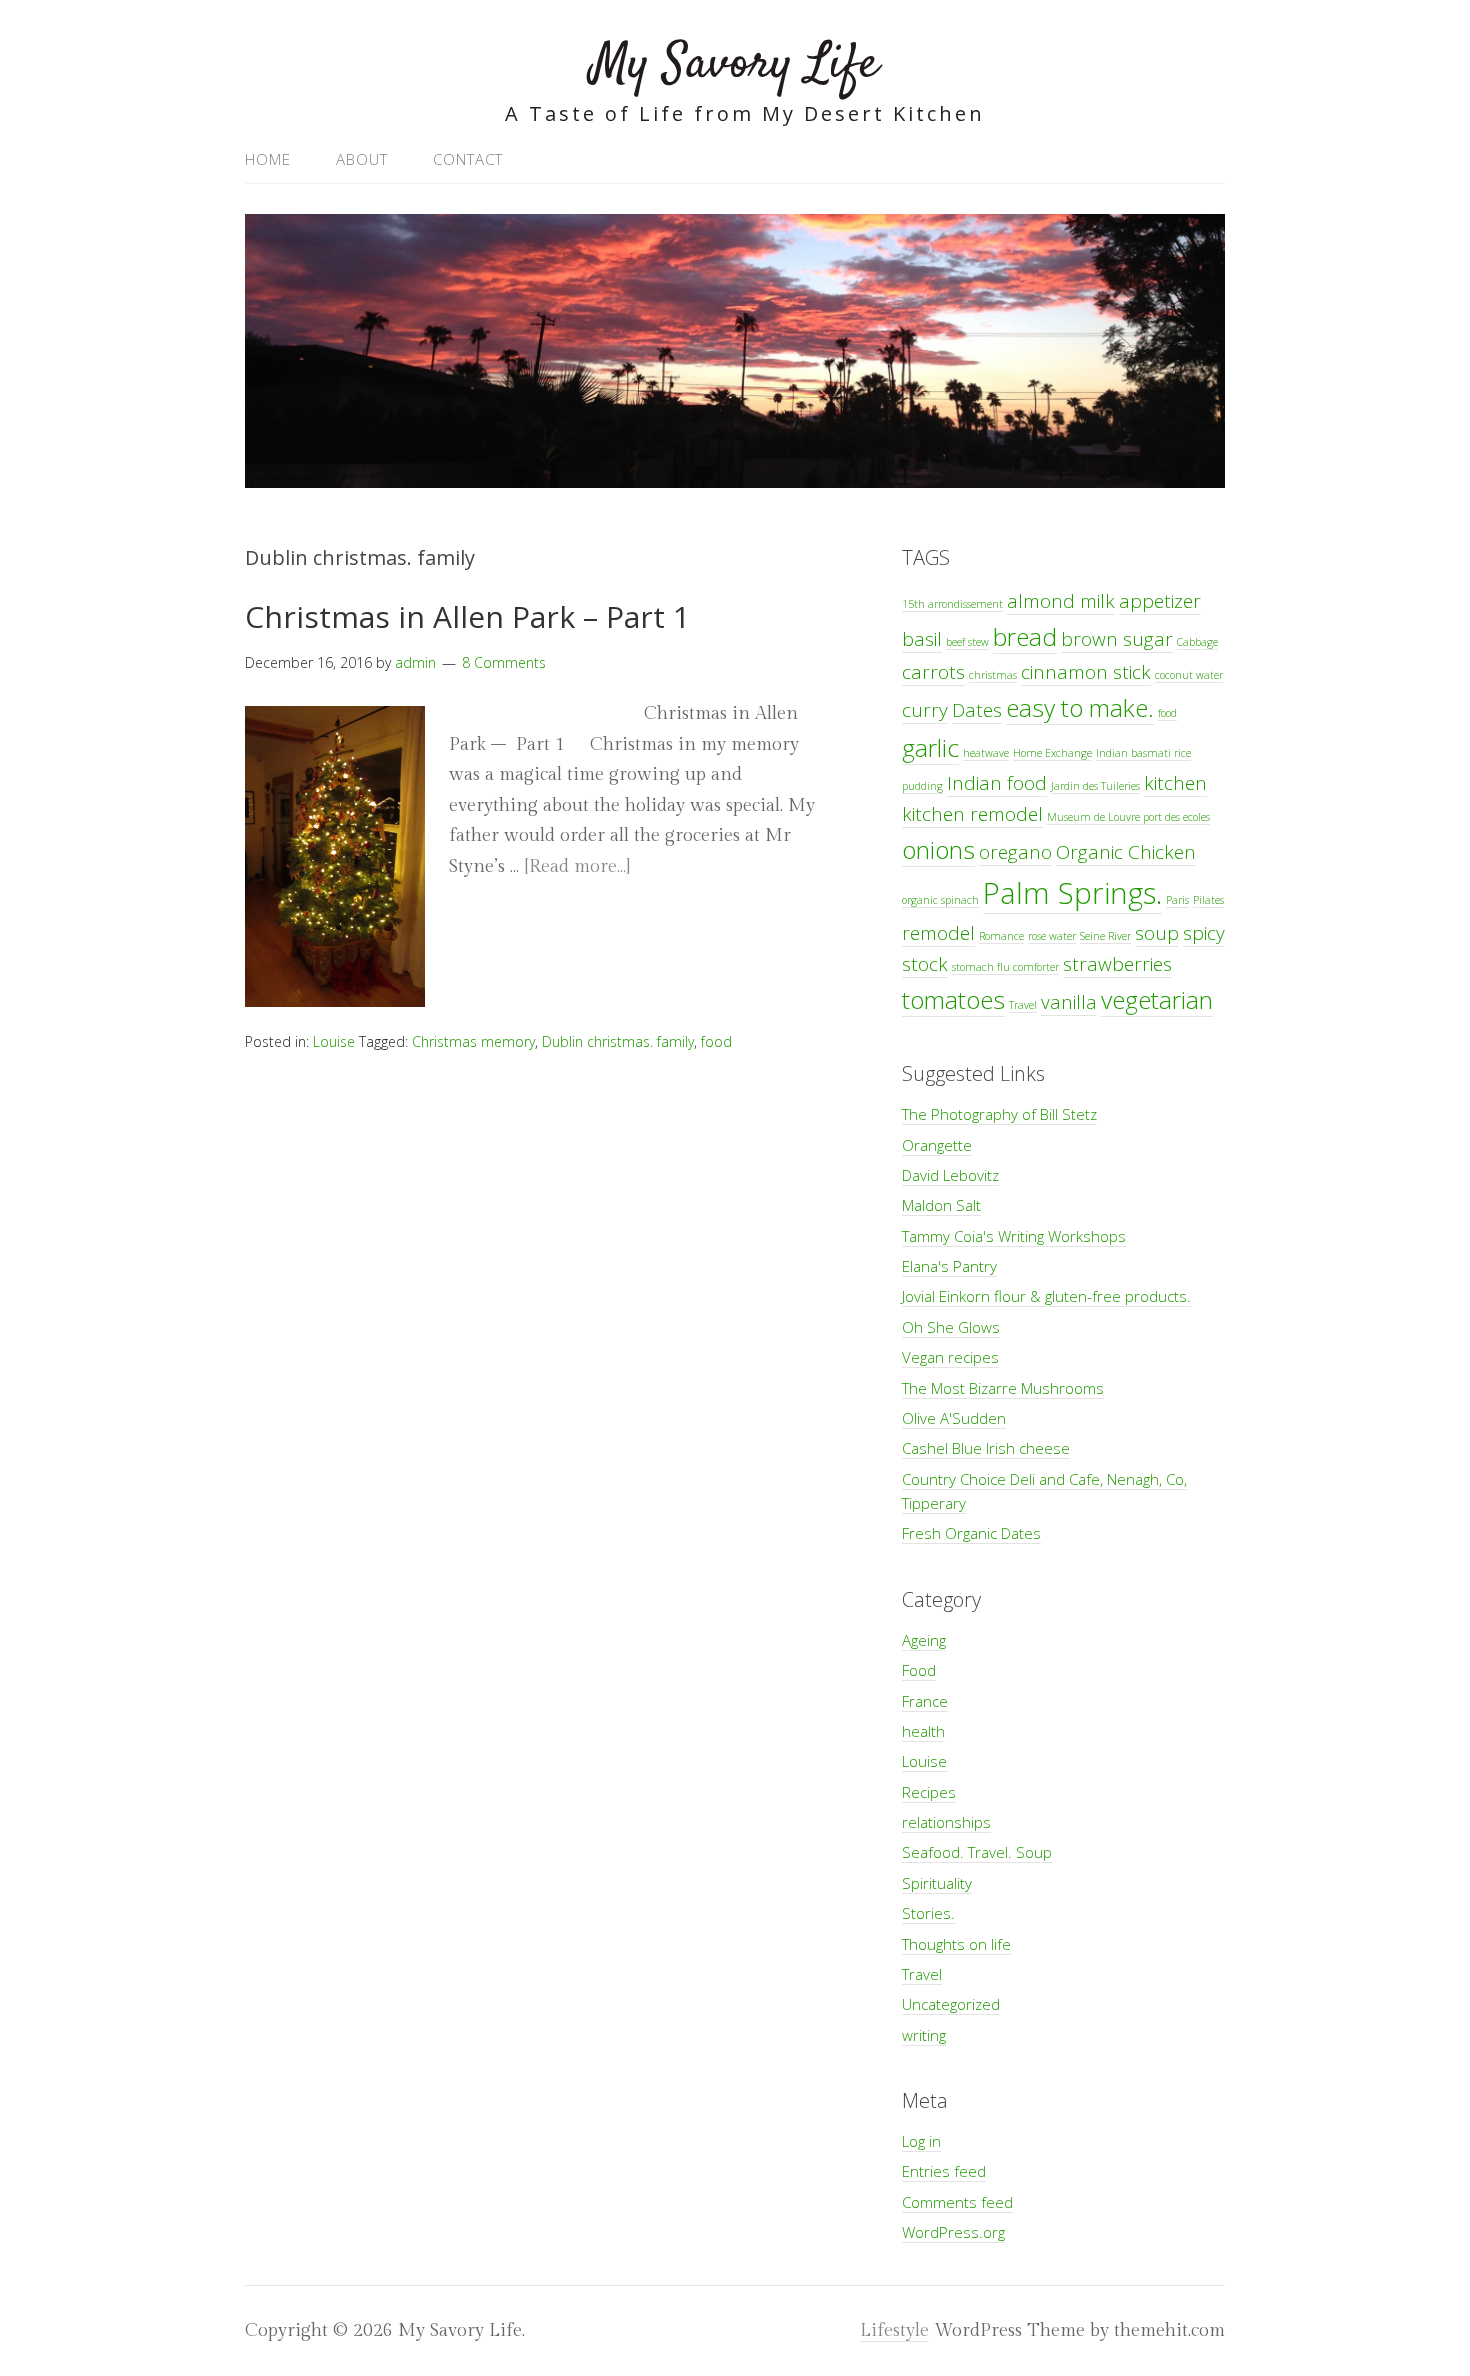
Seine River (1105, 936)
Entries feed (944, 2171)
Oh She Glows (951, 1327)
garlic (930, 747)
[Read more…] (577, 866)
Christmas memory (473, 1041)
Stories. (928, 1913)
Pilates (1208, 900)
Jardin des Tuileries (1095, 786)
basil (922, 639)
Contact (468, 159)
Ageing (924, 1640)
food (716, 1041)
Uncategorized (951, 2004)
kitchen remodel (972, 814)
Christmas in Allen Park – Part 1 (467, 616)
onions (938, 849)
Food (919, 1670)
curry (925, 710)
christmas (993, 675)
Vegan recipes (950, 1357)
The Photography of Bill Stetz (999, 1114)
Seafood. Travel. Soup (977, 1852)
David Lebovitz (950, 1175)
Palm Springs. (1072, 893)
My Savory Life (735, 64)
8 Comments (504, 662)
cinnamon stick (1086, 672)
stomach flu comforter (1005, 967)
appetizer (1160, 601)
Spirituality (937, 1883)
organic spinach (940, 900)
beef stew (967, 642)
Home (268, 159)
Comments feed (957, 2202)
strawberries (1117, 964)
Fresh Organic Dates (971, 1533)
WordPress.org (953, 2232)
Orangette (937, 1145)
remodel (938, 933)
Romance (1001, 936)
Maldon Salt (941, 1205)
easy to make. (1080, 707)
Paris (1177, 900)
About (362, 159)
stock (925, 964)
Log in (921, 2141)
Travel (1023, 1005)
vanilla (1069, 1002)
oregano (1015, 852)
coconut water (1189, 675)
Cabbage (1197, 642)
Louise (334, 1041)
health (923, 1731)
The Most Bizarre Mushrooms (1003, 1388)
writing (924, 2035)
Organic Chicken (1126, 852)
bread (1025, 636)
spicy (1204, 933)
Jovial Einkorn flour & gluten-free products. (1046, 1296)
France (925, 1701)
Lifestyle (894, 2330)
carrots (933, 672)
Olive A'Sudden (954, 1418)
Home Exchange (1052, 753)
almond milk (1061, 601)
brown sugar (1117, 639)
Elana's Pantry (949, 1266)
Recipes (929, 1792)
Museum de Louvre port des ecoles (1128, 817)
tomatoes (953, 999)
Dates (977, 710)
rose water (1052, 936)
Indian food (997, 783)
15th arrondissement (952, 604)
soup (1157, 933)
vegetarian (1157, 999)
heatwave (986, 753)
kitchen (1175, 783)
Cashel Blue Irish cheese (986, 1448)
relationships (946, 1822)
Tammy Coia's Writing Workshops (1014, 1236)
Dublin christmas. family (618, 1041)
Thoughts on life (956, 1944)
